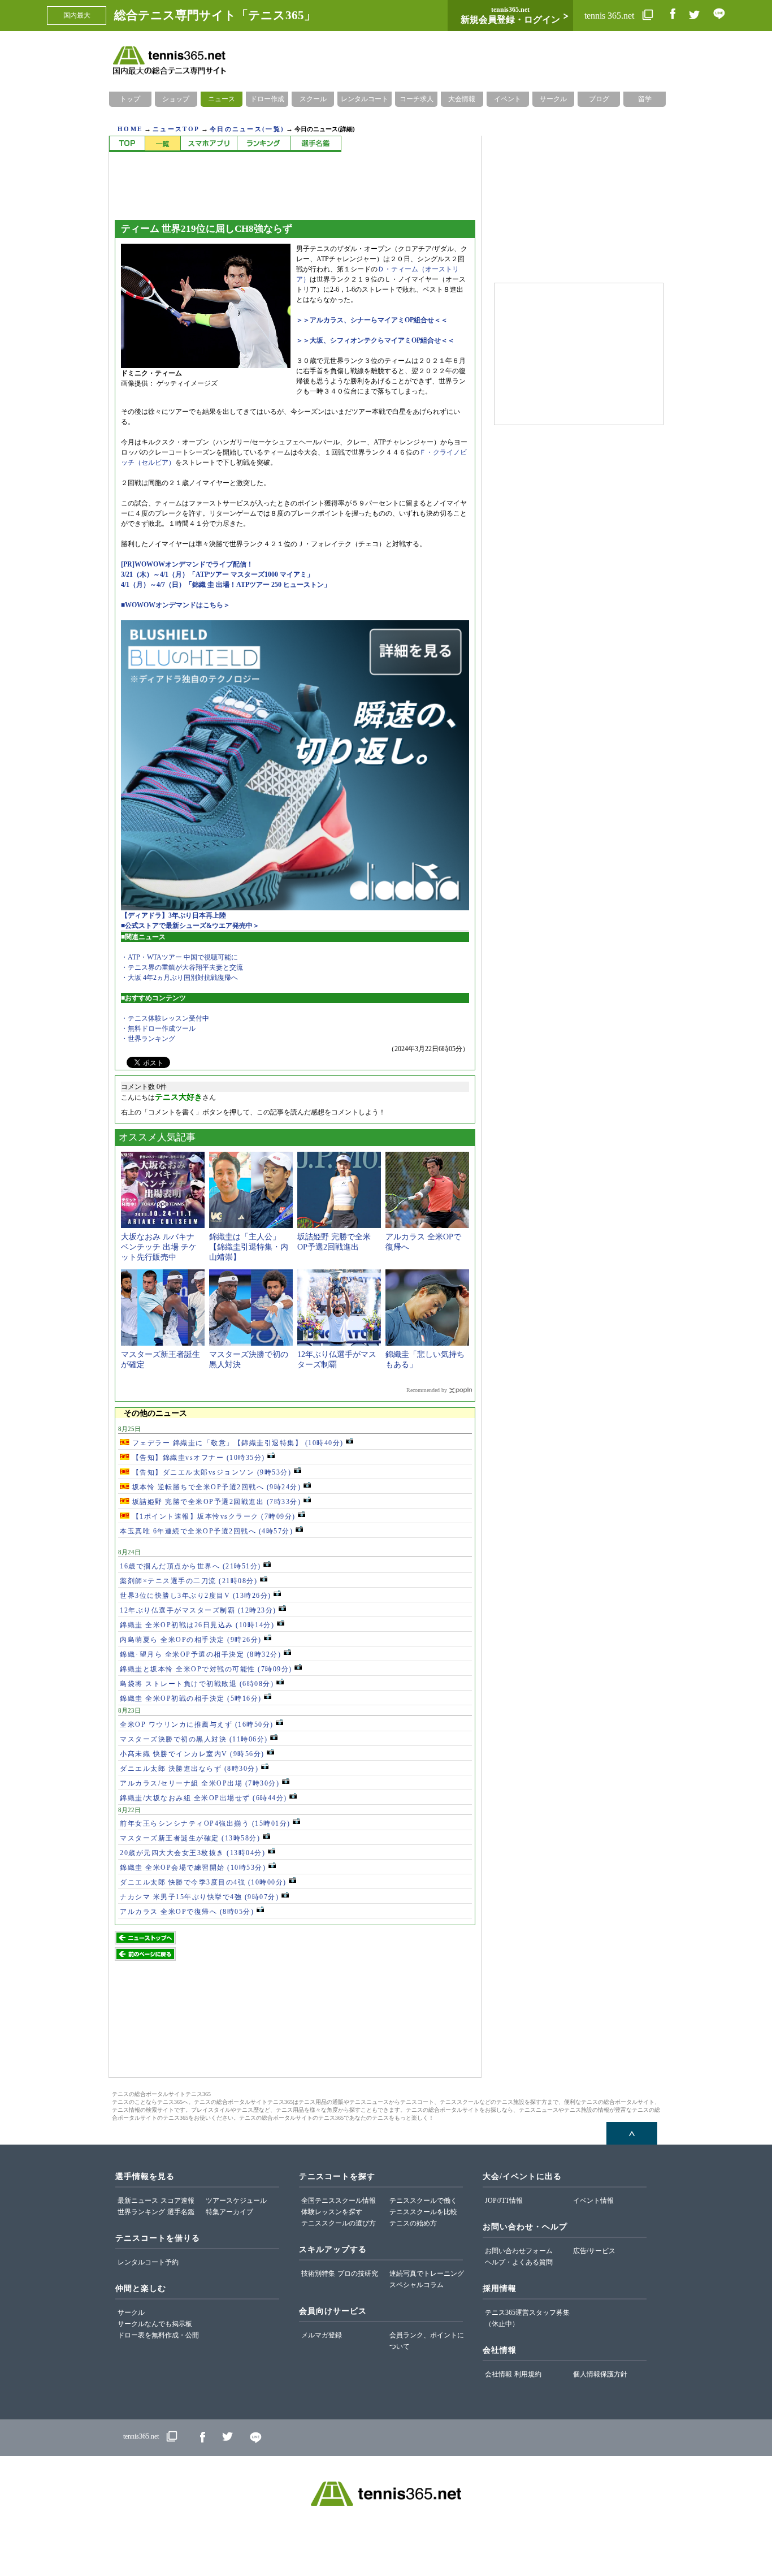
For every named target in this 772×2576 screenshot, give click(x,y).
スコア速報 (177, 2201)
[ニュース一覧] (162, 144)
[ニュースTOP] (127, 144)
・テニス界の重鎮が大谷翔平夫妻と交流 (182, 967)
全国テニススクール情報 (339, 2201)
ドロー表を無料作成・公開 (158, 2335)
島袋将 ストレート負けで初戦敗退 (197, 1684)
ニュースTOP (176, 129)
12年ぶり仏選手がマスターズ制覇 (198, 1610)
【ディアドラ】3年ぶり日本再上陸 (174, 915)
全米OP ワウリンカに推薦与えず (197, 1724)
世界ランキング (141, 2212)
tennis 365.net (610, 16)
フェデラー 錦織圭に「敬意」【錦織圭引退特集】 (237, 1443)
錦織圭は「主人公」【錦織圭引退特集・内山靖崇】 (249, 1247)
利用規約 (528, 2374)
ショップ (176, 99)
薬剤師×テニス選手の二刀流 (188, 1581)
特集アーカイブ (229, 2212)
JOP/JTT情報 (504, 2201)
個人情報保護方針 (600, 2374)
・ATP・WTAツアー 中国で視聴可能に (179, 957)
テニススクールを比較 (423, 2212)
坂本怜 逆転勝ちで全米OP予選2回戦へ (215, 1487)
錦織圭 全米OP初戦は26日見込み (197, 1625)
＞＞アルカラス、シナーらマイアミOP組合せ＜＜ (372, 320)
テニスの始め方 (413, 2223)
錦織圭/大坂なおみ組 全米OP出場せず (203, 1798)
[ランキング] (263, 144)
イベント (508, 99)
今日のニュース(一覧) (247, 129)
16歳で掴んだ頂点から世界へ (190, 1566)
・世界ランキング (148, 1039)
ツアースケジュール (236, 2201)
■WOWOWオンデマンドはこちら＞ (175, 605)
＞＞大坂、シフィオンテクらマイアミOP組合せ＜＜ (375, 340)
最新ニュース (138, 2201)
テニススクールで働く (423, 2201)
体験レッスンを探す (332, 2212)
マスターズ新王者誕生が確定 (190, 1838)
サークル (553, 99)
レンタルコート (365, 99)
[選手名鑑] (316, 144)
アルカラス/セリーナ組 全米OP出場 (199, 1783)
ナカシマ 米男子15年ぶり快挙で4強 (199, 1897)
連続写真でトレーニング (427, 2274)
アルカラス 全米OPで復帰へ (187, 1912)
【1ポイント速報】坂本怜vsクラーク (212, 1516)
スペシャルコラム (417, 2285)
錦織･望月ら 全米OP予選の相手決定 (200, 1654)
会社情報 (498, 2374)
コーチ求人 (417, 99)
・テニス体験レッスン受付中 (165, 1018)
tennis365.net (141, 2437)
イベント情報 (593, 2201)
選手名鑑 (181, 2212)
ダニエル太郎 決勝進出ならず (189, 1769)
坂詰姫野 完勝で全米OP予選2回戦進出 (215, 1502)
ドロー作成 (267, 99)
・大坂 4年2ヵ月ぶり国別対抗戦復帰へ (179, 978)
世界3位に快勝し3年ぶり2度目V (196, 1596)
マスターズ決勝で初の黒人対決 (194, 1739)
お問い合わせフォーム (519, 2251)
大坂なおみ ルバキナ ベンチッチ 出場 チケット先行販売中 (159, 1247)
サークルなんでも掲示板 (155, 2324)
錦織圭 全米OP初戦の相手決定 (191, 1698)
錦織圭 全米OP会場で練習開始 (193, 1868)
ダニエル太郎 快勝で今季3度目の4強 (203, 1882)
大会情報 (462, 99)
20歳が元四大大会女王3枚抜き (192, 1853)
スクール (313, 99)
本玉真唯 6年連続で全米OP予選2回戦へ (206, 1531)
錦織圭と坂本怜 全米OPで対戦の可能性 (206, 1669)
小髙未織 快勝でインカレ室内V (192, 1754)
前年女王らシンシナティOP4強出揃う (205, 1823)
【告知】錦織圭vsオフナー (197, 1458)
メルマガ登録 (322, 2335)
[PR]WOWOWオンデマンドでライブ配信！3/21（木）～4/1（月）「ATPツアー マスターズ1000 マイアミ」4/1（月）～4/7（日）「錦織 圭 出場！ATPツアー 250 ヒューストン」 (226, 574)
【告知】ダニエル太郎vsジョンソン (210, 1472)
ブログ (599, 99)
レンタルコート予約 (148, 2262)
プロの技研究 (358, 2274)
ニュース (222, 99)
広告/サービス (594, 2251)
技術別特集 (318, 2274)
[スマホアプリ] (209, 144)
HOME (130, 129)
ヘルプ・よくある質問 (519, 2262)
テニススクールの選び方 (339, 2223)
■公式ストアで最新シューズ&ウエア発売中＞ (190, 926)
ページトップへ (632, 2133)
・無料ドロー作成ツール (158, 1028)
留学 (645, 99)
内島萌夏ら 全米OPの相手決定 (191, 1640)
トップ (130, 99)
